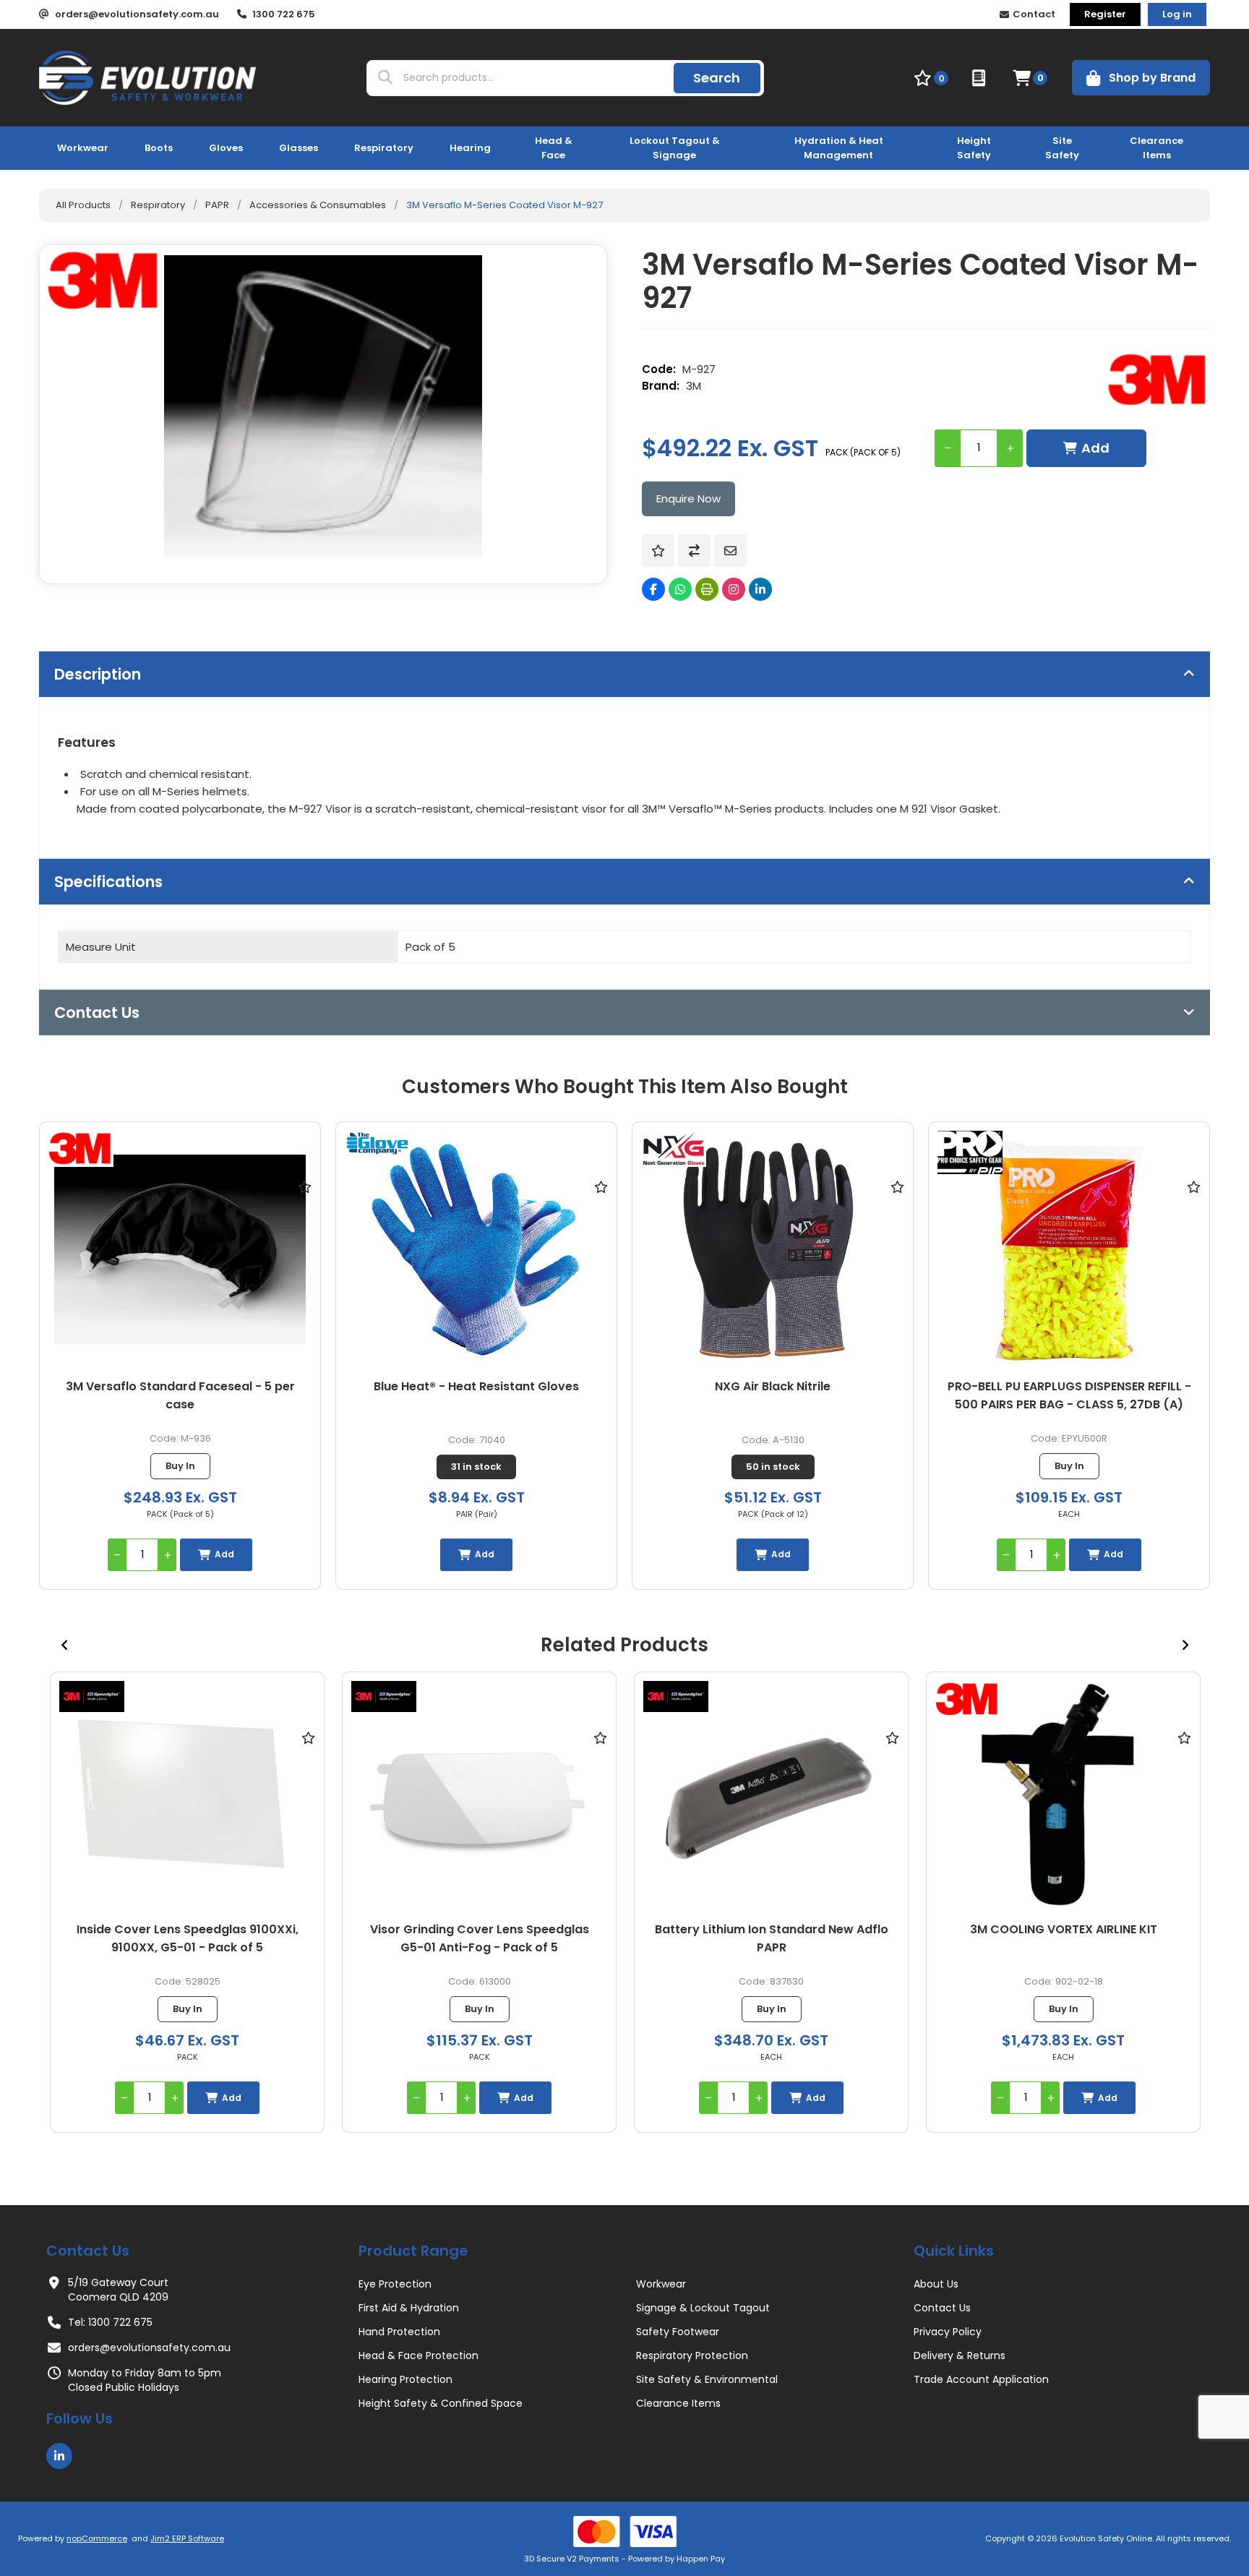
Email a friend (730, 551)
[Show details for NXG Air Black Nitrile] (773, 1250)
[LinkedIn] (760, 589)
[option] (187, 1902)
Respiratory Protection (692, 2355)
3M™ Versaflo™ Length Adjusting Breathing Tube (1064, 1938)
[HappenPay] (624, 2532)
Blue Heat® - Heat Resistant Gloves (476, 1386)
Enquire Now (688, 498)
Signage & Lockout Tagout (703, 2308)
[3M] (1159, 380)
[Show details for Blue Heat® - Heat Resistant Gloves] (476, 1250)
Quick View (304, 1208)
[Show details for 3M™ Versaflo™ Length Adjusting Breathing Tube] (1063, 1796)
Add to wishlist (658, 551)
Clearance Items (678, 2403)
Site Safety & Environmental (707, 2379)
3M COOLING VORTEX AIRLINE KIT (772, 1929)
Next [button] (1185, 1645)
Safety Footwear (678, 2332)
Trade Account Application (981, 2379)
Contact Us (942, 2308)
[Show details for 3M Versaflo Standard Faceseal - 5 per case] (180, 1250)
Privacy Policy (948, 2332)
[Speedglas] (92, 1696)
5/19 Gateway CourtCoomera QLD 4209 (118, 2290)
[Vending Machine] (980, 78)
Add (1095, 448)
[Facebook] (653, 589)
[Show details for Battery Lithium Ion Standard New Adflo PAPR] (479, 1796)
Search (717, 78)
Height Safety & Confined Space (441, 2403)
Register (1105, 14)
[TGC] (377, 1146)
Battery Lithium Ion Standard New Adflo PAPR (480, 1938)
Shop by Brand (1152, 78)
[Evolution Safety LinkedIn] (59, 2456)
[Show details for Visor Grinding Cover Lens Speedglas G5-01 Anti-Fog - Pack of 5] (187, 1796)
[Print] (707, 589)
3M (694, 386)
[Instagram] (734, 589)
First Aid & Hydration (409, 2308)
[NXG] (674, 1151)
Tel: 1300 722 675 (110, 2322)
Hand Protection (399, 2332)
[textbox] (535, 78)
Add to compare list (694, 551)
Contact (1034, 14)
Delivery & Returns (960, 2355)
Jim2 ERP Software (187, 2538)
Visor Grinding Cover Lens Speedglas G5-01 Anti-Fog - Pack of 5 (188, 1938)
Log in (1177, 14)
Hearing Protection (405, 2379)
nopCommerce (97, 2538)
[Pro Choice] (970, 1155)
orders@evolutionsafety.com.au (149, 2348)
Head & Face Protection (419, 2355)
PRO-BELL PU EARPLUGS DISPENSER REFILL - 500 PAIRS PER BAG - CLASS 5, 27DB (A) (1069, 1395)
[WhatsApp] (680, 589)
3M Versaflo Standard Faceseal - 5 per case (180, 1395)
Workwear (661, 2284)
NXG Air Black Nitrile (773, 1386)
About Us (936, 2284)
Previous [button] (64, 1645)
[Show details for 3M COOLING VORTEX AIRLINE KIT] (771, 1796)
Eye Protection (395, 2284)
